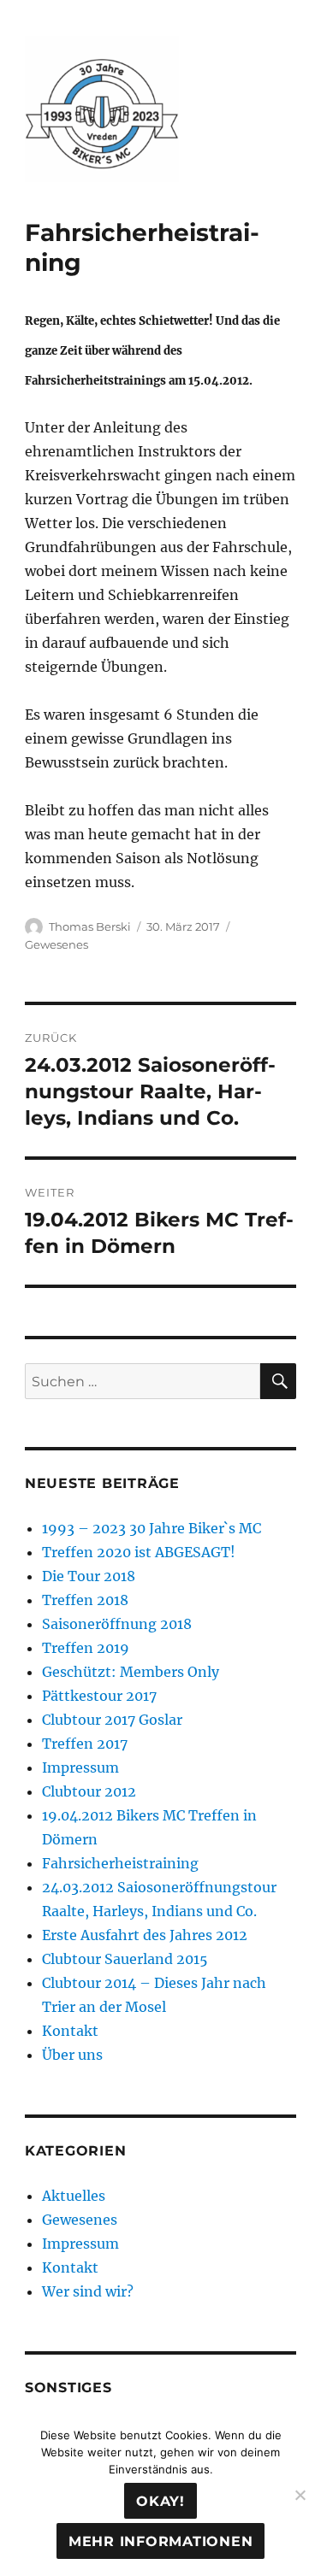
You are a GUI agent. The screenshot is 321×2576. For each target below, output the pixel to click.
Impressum (80, 1767)
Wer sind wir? (88, 2291)
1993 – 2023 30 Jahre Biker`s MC (152, 1528)
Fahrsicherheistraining (120, 1863)
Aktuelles (74, 2196)
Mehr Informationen (161, 2541)
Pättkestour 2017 (99, 1696)
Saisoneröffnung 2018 (117, 1624)
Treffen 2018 (85, 1600)
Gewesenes (56, 944)
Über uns (72, 2055)
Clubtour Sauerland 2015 (125, 1959)
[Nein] (300, 2495)
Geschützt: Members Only (131, 1672)
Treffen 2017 (85, 1744)
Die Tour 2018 (89, 1576)
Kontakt (70, 2031)
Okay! (160, 2501)
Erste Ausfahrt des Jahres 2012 (145, 1935)
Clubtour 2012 (89, 1791)
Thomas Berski (90, 926)
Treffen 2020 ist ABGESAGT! (139, 1552)
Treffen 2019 (86, 1648)
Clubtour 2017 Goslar (112, 1720)
